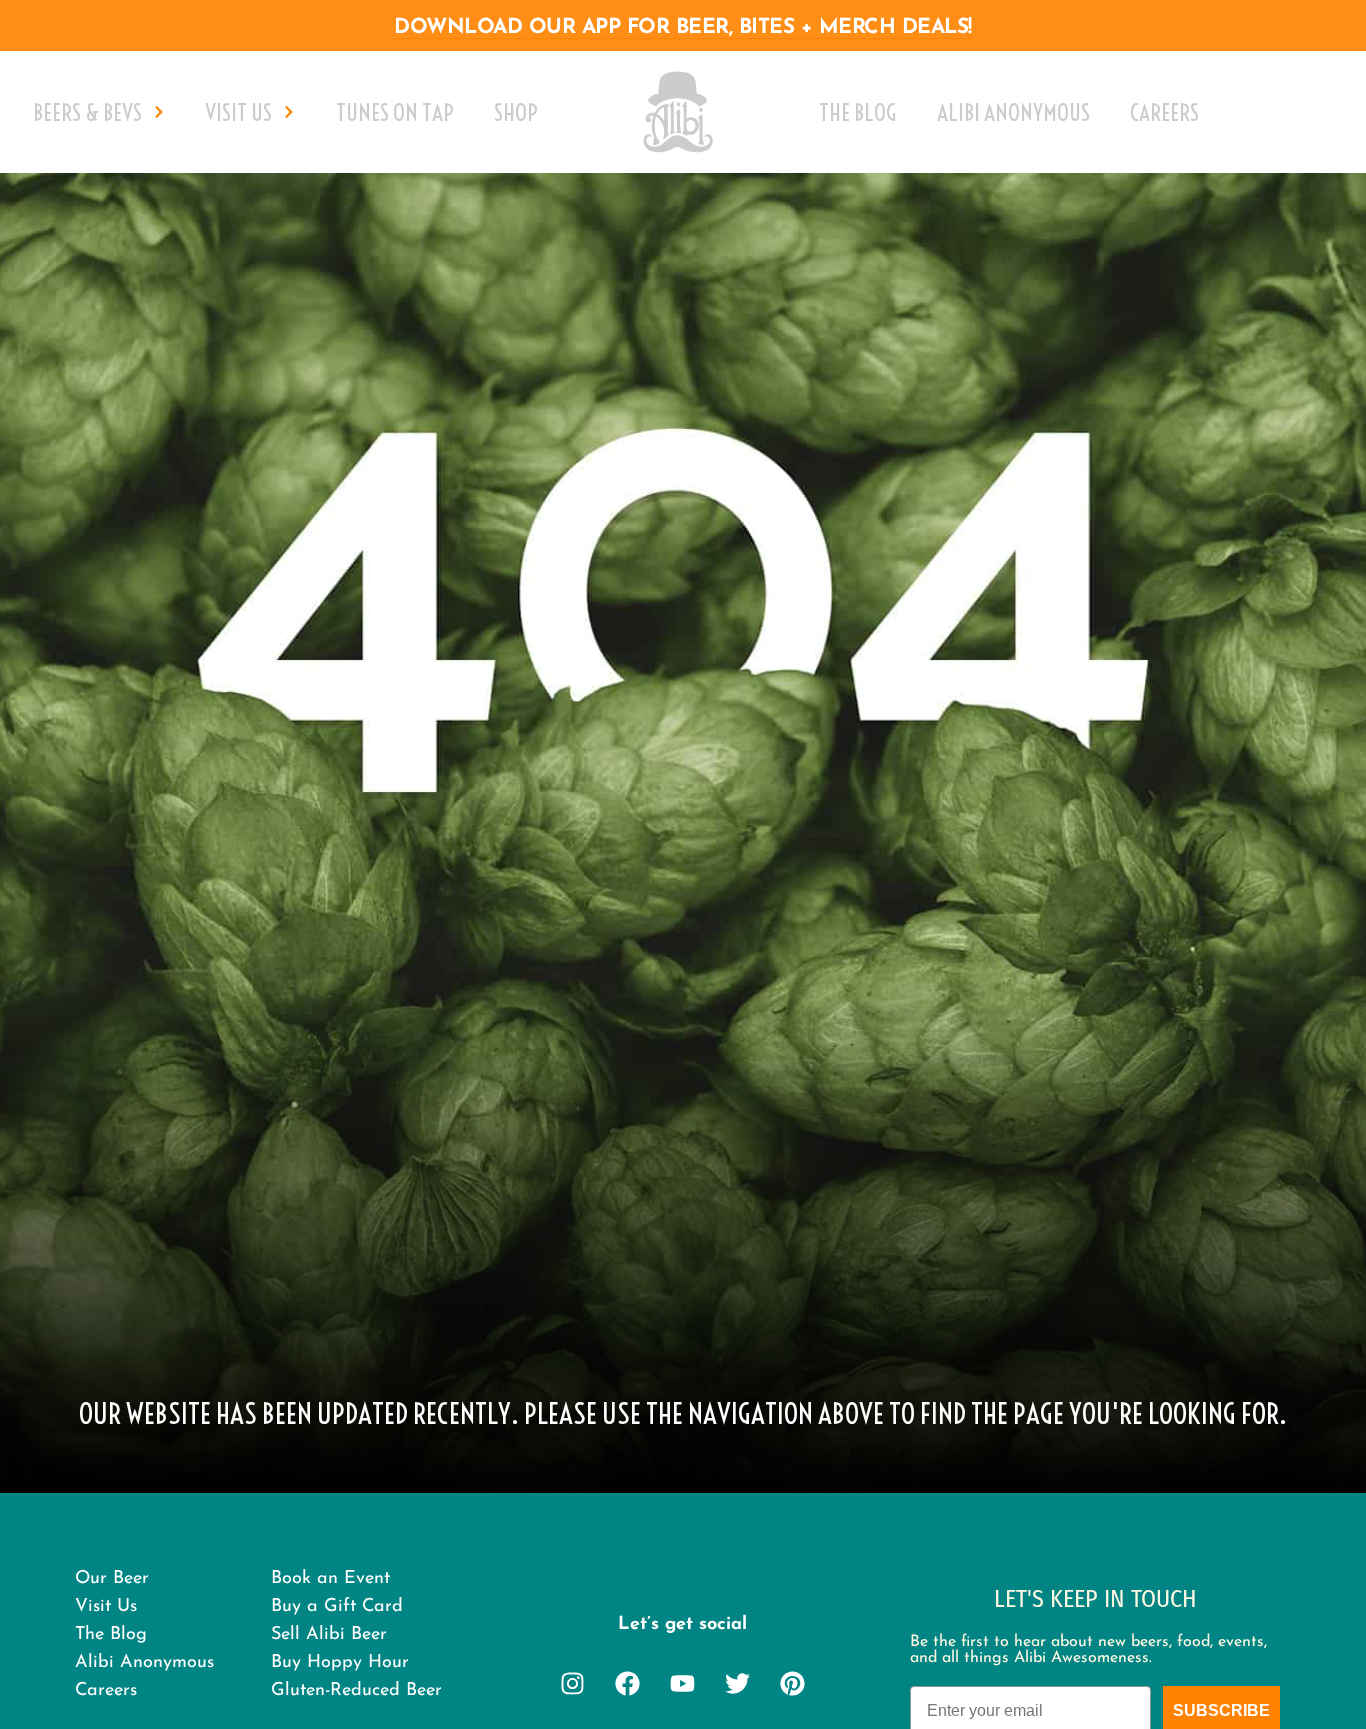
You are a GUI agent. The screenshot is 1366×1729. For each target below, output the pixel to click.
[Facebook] (628, 1684)
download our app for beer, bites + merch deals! (683, 27)
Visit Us (238, 112)
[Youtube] (683, 1684)
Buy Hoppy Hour (340, 1663)
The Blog (858, 112)
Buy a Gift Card (337, 1607)
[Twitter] (738, 1684)
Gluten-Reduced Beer (356, 1691)
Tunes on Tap (395, 112)
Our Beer (112, 1579)
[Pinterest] (793, 1684)
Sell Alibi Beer (329, 1635)
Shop (516, 112)
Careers (1164, 112)
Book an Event (330, 1579)
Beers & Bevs (87, 112)
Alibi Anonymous (1013, 112)
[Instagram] (573, 1684)
